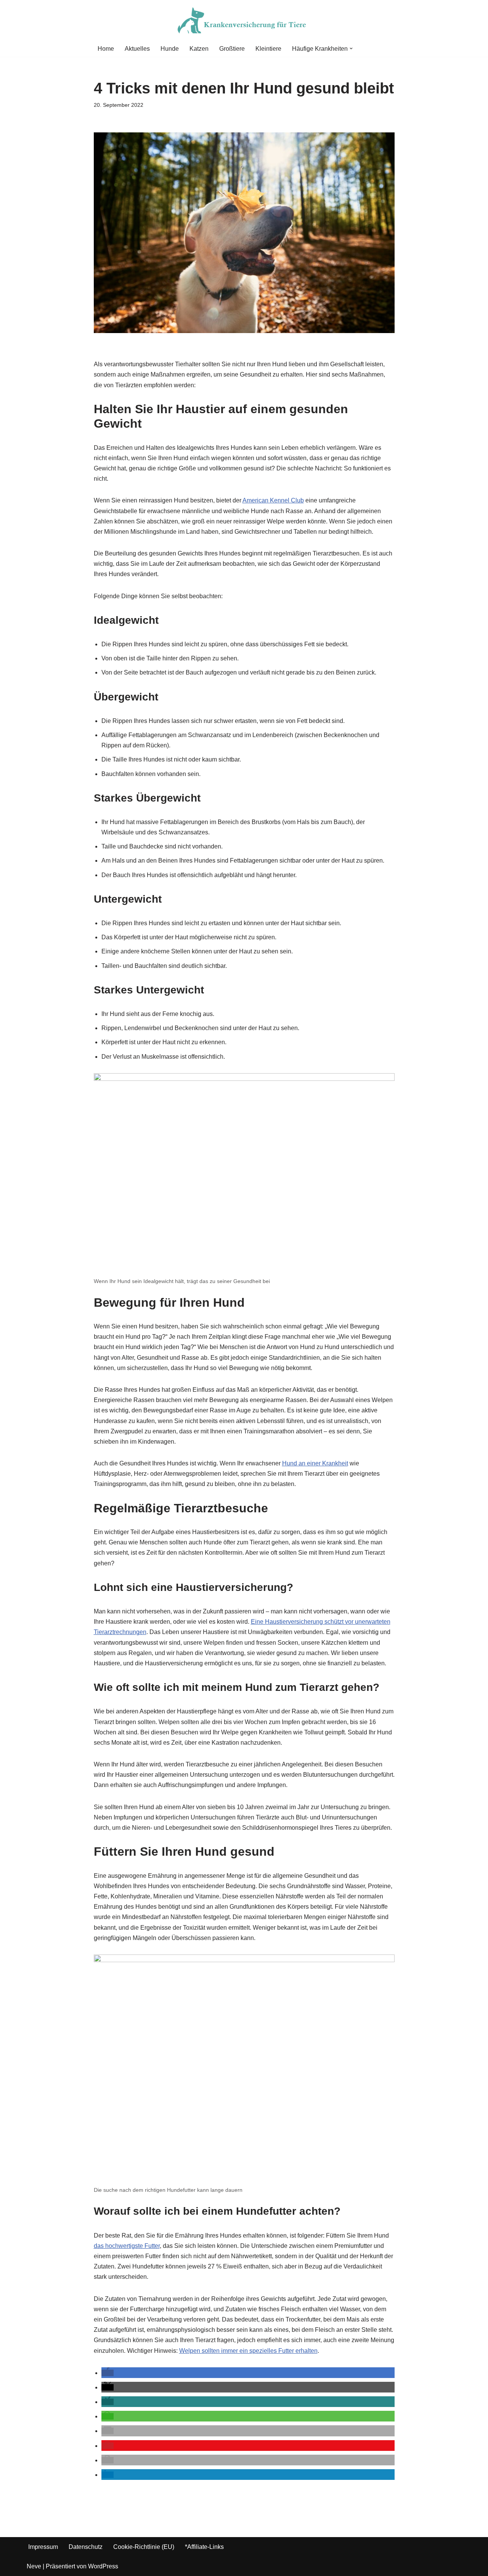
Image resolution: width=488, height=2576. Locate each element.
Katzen (199, 49)
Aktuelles (137, 49)
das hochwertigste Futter (127, 2246)
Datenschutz (86, 2547)
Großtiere (232, 49)
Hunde (170, 49)
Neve (34, 2566)
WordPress (103, 2566)
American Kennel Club (273, 500)
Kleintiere (268, 49)
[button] (351, 48)
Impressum (43, 2547)
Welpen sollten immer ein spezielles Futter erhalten (248, 2351)
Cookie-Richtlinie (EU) (144, 2547)
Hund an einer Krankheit (315, 1463)
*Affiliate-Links (204, 2547)
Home (106, 49)
